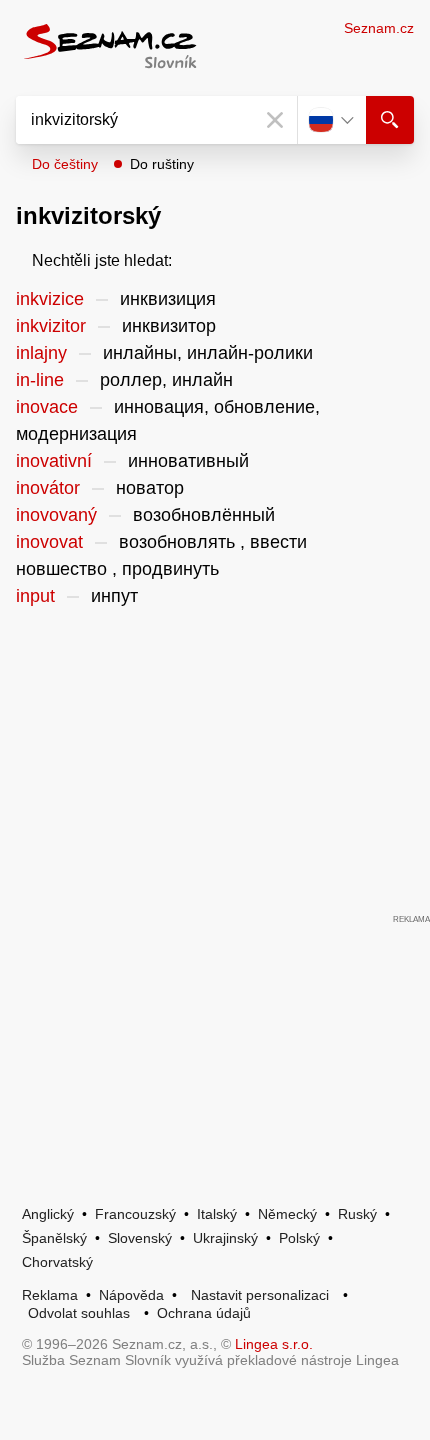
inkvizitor (51, 326)
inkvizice (50, 299)
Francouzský (135, 1214)
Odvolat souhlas (79, 1313)
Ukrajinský (225, 1238)
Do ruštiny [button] (162, 164)
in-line (40, 380)
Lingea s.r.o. (274, 1344)
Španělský (54, 1238)
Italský (217, 1214)
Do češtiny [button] (65, 164)
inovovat (49, 542)
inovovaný (56, 515)
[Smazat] (275, 120)
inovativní (54, 461)
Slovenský (140, 1238)
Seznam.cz (379, 28)
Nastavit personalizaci (260, 1295)
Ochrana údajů (204, 1313)
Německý (287, 1214)
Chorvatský (57, 1262)
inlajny (41, 353)
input (35, 596)
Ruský (357, 1214)
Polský (299, 1238)
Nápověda (131, 1295)
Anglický (48, 1214)
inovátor (48, 488)
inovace (47, 407)
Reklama (50, 1295)
